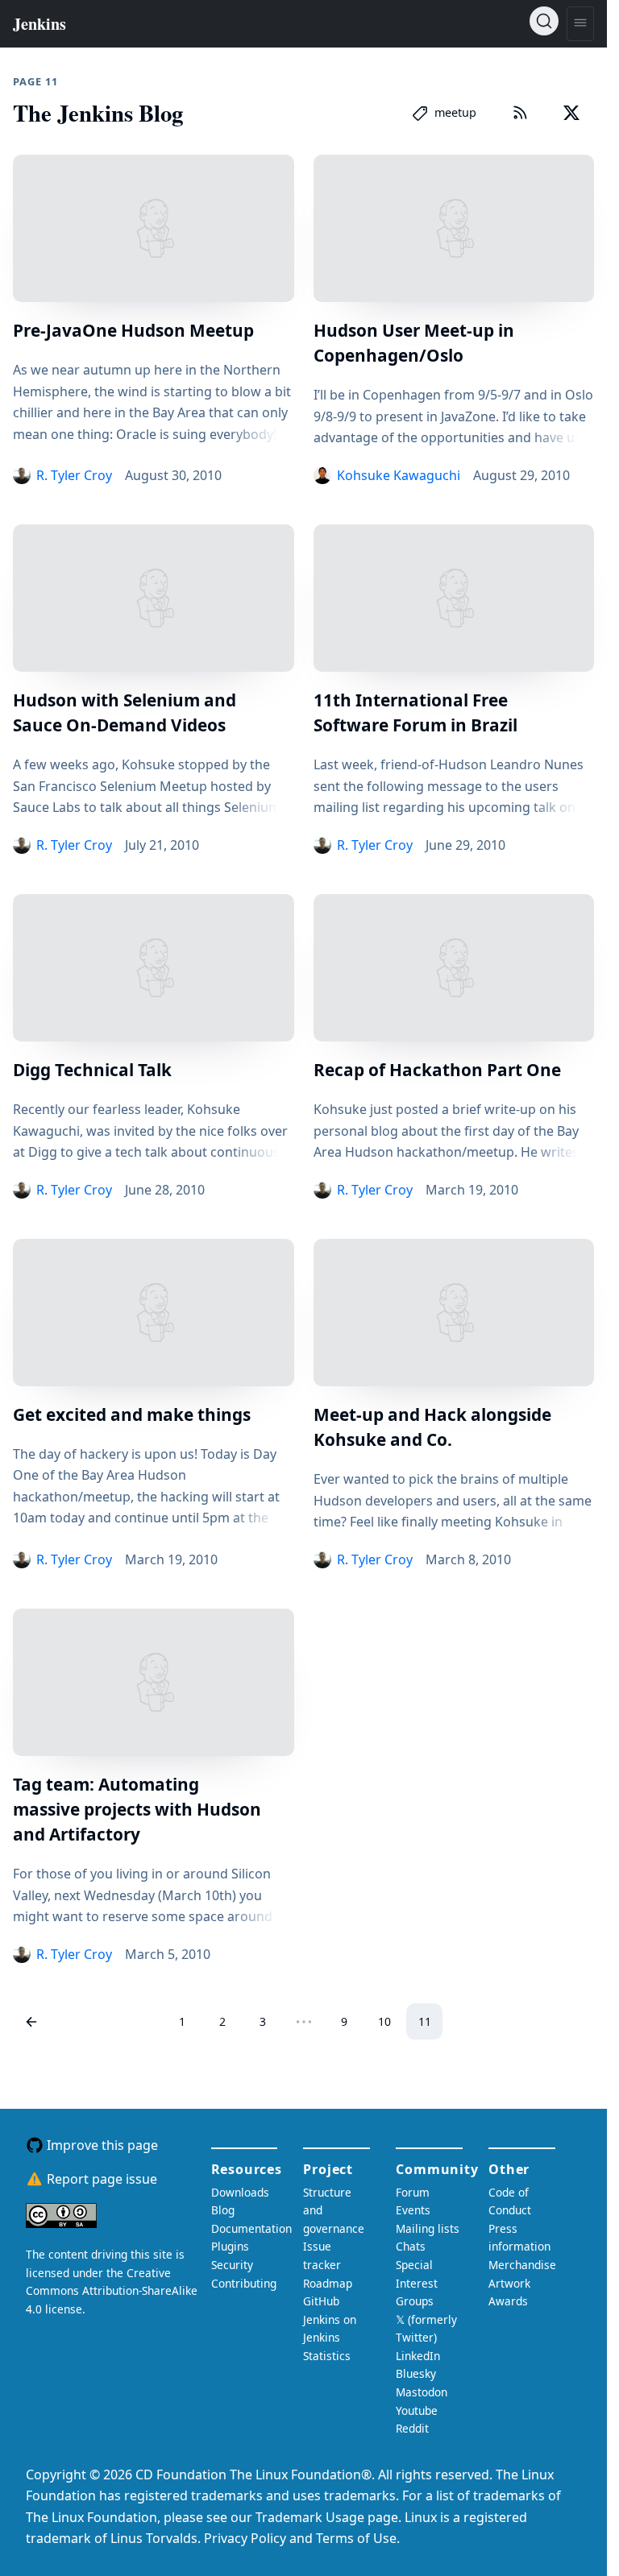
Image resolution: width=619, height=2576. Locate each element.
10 (384, 2021)
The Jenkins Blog (98, 113)
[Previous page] (31, 2021)
